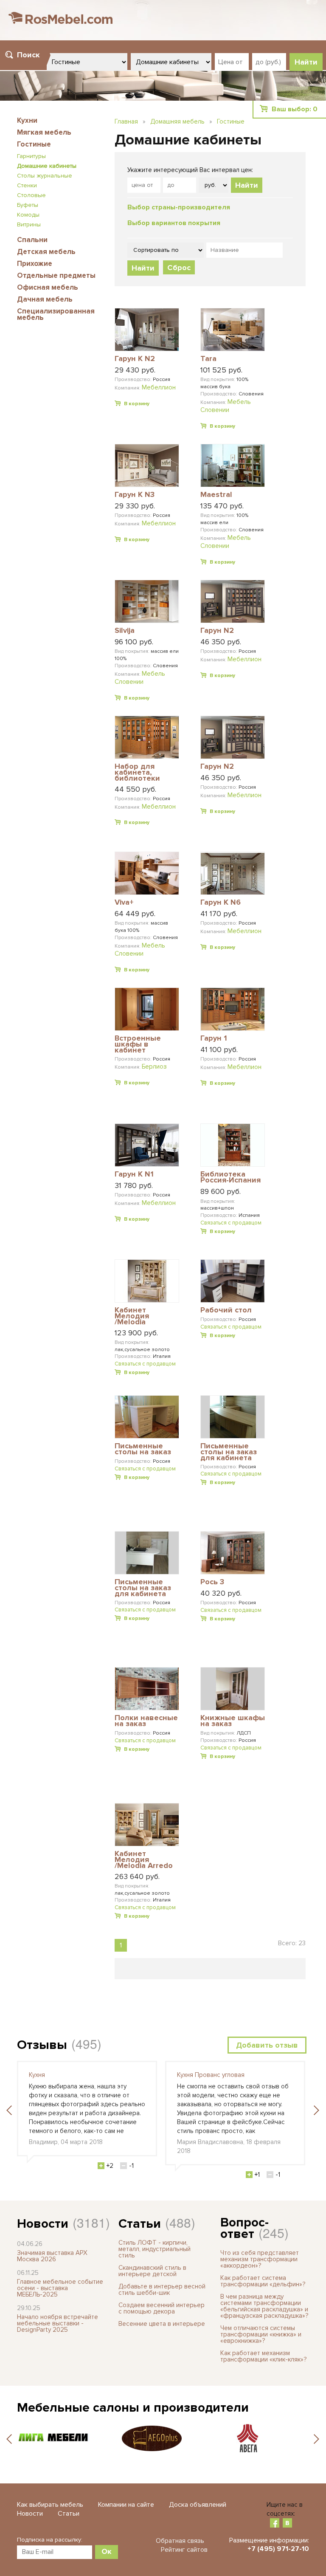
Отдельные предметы (56, 275)
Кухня (37, 2075)
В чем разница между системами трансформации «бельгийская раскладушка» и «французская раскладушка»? (264, 2306)
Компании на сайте (126, 2505)
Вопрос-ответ (244, 2228)
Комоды (28, 215)
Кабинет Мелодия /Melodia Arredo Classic (144, 1860)
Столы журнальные (45, 176)
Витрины (29, 224)
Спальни (32, 240)
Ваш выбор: (295, 109)
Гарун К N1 (134, 1174)
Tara (208, 359)
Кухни (27, 120)
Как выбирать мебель (50, 2505)
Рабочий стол (226, 1310)
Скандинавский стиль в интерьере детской (152, 2271)
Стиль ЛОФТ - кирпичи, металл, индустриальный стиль (155, 2249)
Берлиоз (154, 1067)
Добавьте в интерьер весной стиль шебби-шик (162, 2290)
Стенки (27, 185)
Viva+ (124, 903)
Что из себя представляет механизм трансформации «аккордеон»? (260, 2259)
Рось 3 (212, 1582)
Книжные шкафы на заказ (233, 1721)
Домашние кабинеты (47, 166)
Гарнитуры (31, 156)
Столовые (31, 195)
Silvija (125, 631)
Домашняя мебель (177, 121)
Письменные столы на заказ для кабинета (229, 1452)
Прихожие (35, 264)
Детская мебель (46, 252)
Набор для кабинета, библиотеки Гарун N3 (137, 772)
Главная (126, 121)
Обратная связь (180, 2541)
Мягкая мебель (44, 132)
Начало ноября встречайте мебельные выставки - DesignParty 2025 (58, 2323)
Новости (43, 2224)
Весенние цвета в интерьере (162, 2324)
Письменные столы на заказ (143, 1449)
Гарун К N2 (135, 359)
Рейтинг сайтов (184, 2550)
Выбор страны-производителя (179, 207)
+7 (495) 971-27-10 (278, 2549)
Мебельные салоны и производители (133, 2408)
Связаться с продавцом (231, 1223)
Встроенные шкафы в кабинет (138, 1044)
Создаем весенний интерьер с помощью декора (162, 2308)
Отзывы (42, 2045)
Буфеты (28, 205)
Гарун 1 (214, 1038)
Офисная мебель (48, 287)
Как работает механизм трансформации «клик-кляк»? (263, 2356)
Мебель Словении (226, 406)
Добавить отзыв (267, 2045)
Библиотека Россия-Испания (230, 1178)
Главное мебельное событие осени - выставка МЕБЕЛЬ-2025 (60, 2288)
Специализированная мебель (56, 314)
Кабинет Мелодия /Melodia (132, 1316)
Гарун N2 (217, 631)
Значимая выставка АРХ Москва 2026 (52, 2256)
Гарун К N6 (221, 903)
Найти (247, 185)
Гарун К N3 (135, 495)
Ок (107, 2551)
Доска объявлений (198, 2505)
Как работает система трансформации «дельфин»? (263, 2281)
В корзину (137, 404)
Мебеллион (159, 387)
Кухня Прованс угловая (211, 2075)
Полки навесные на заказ (146, 1721)
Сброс (179, 268)
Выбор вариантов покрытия (174, 223)
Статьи (140, 2224)
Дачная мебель (45, 299)
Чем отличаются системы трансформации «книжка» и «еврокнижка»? (261, 2334)
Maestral (216, 495)
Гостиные (34, 144)
